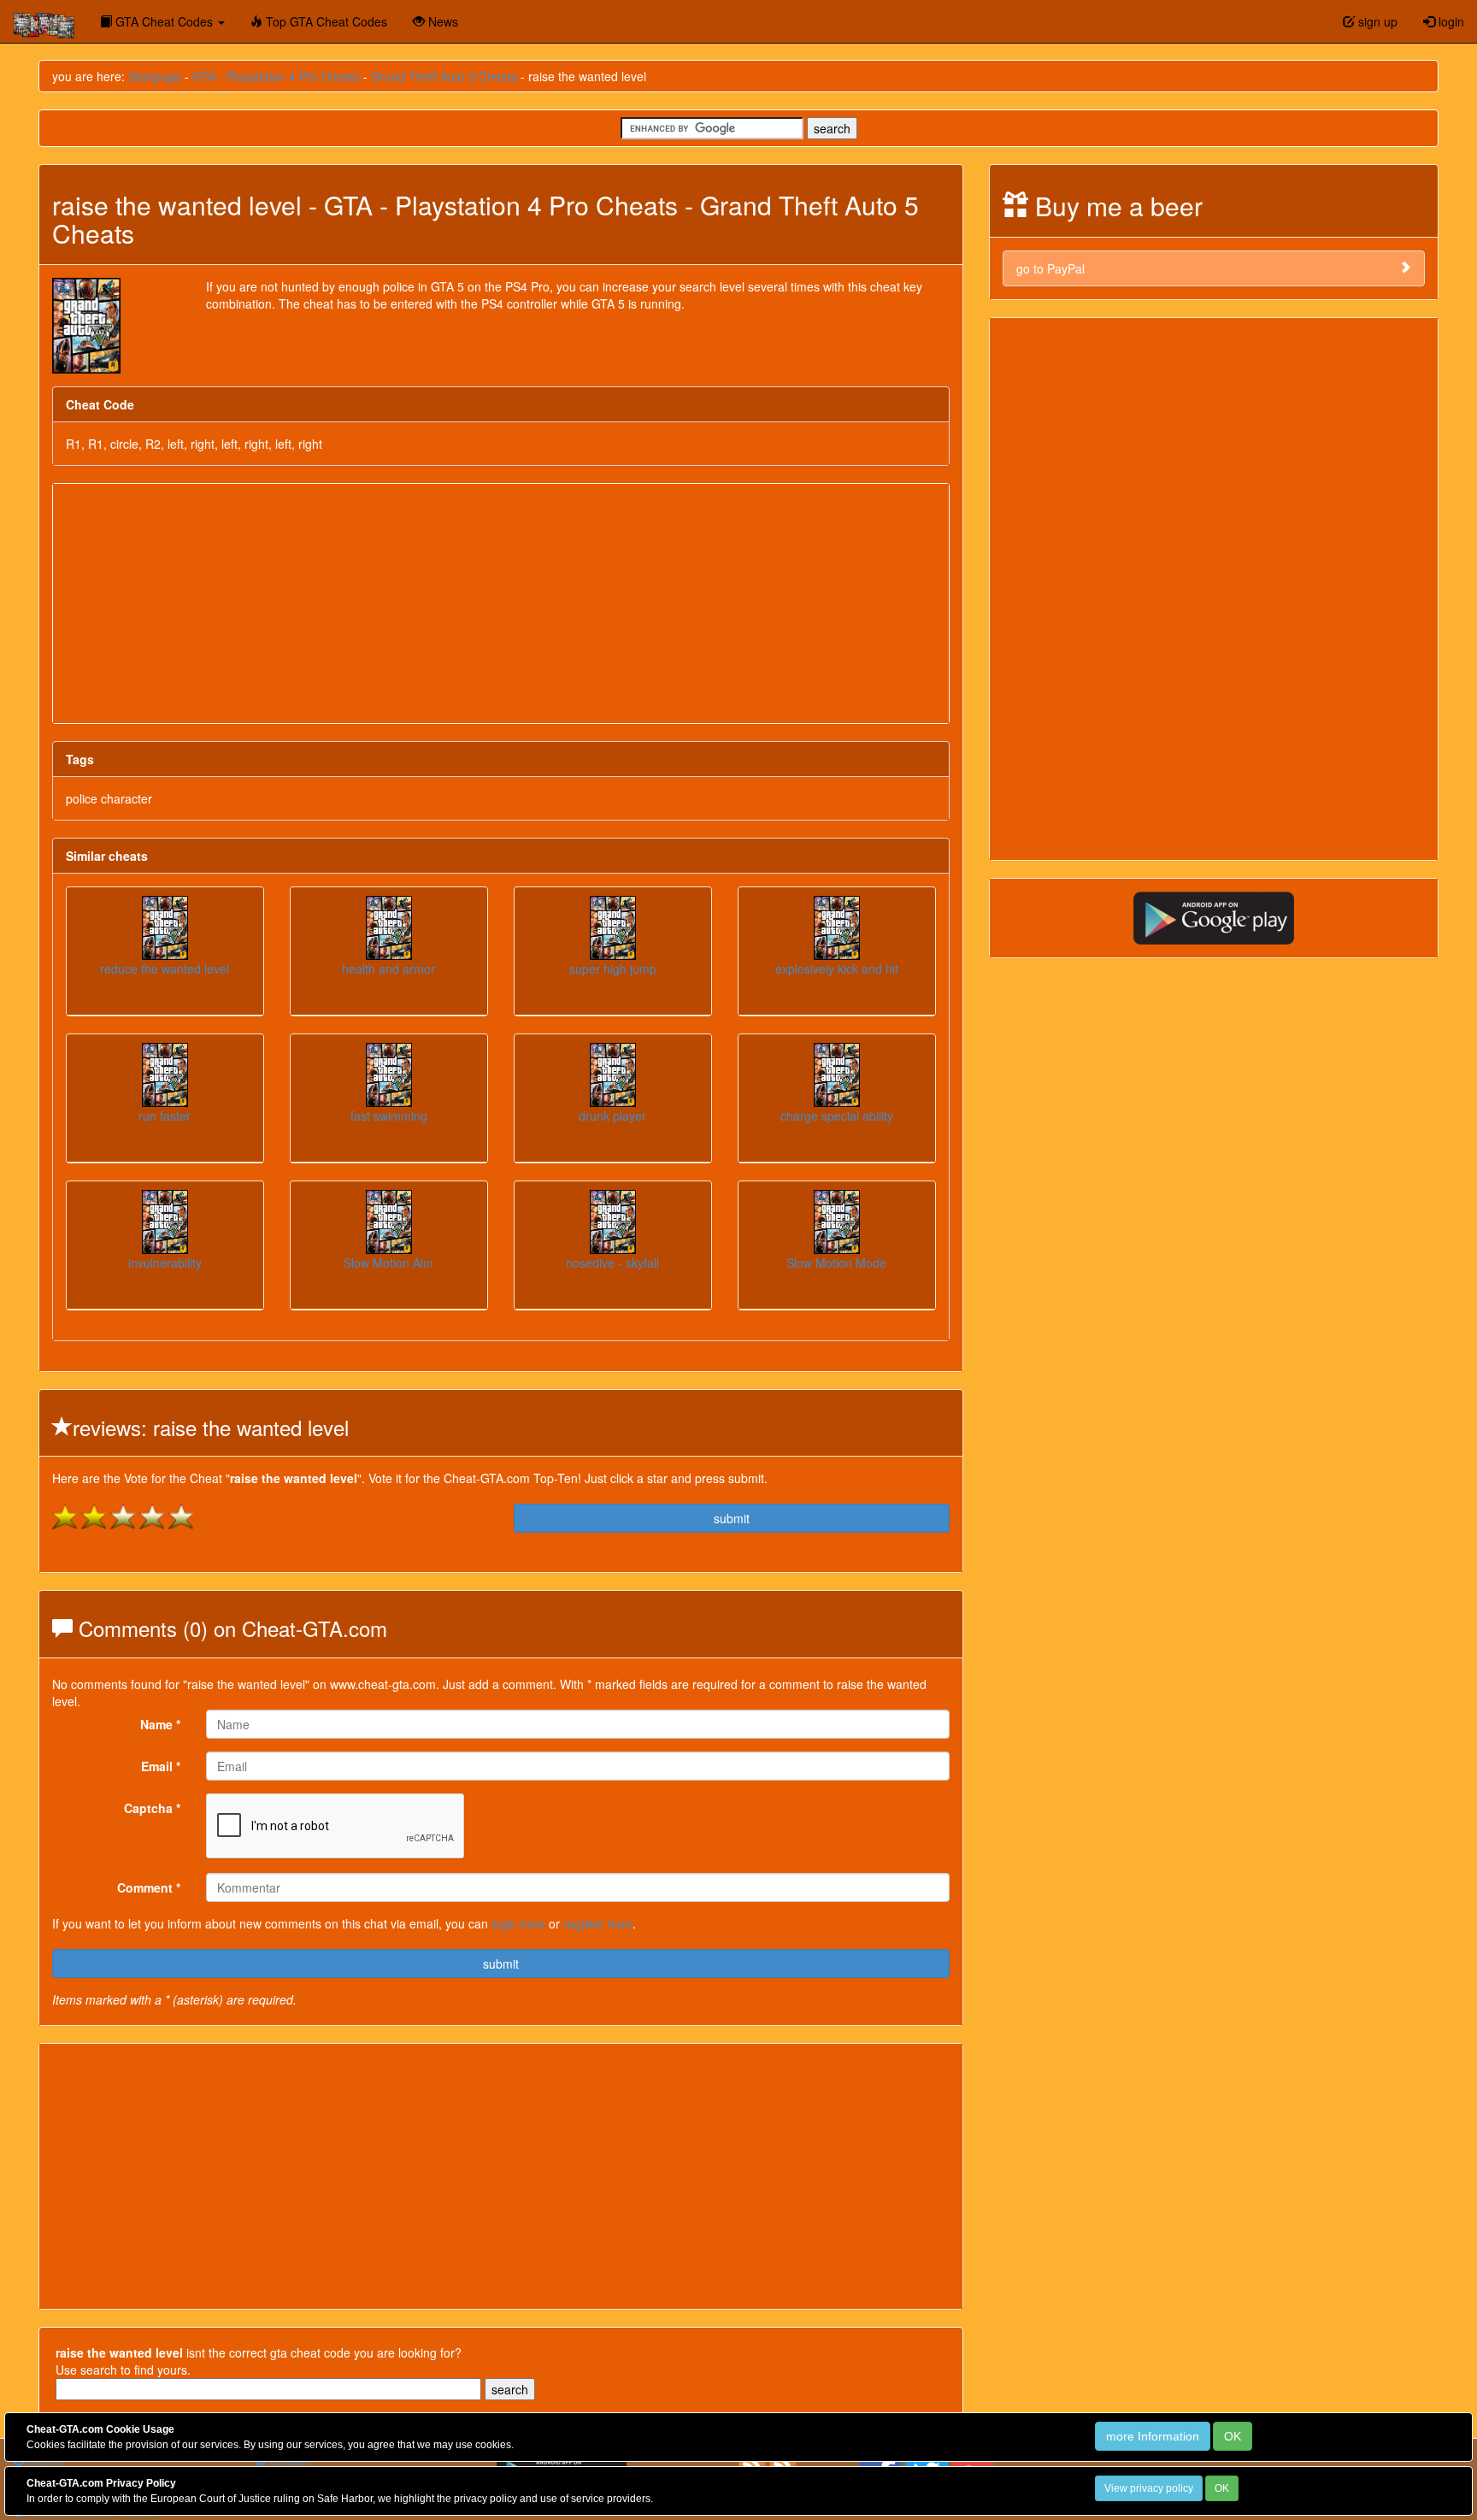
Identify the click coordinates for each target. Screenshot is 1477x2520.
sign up (1376, 21)
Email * (161, 1766)
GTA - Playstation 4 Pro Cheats (276, 76)
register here (598, 1923)
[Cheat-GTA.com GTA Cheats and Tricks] (44, 21)
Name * (160, 1724)
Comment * (149, 1887)
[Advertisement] (501, 604)
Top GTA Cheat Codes (325, 21)
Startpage (155, 76)
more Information (1153, 2436)
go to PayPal (1050, 268)
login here (518, 1923)
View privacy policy (1149, 2488)
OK (1233, 2436)
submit (732, 1518)
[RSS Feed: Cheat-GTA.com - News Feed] (752, 2464)
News (441, 21)
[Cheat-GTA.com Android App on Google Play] (1214, 916)
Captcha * (152, 1808)
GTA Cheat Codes (164, 21)
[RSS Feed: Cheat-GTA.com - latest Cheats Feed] (783, 2464)
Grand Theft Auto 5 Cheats (444, 76)
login (1450, 21)
